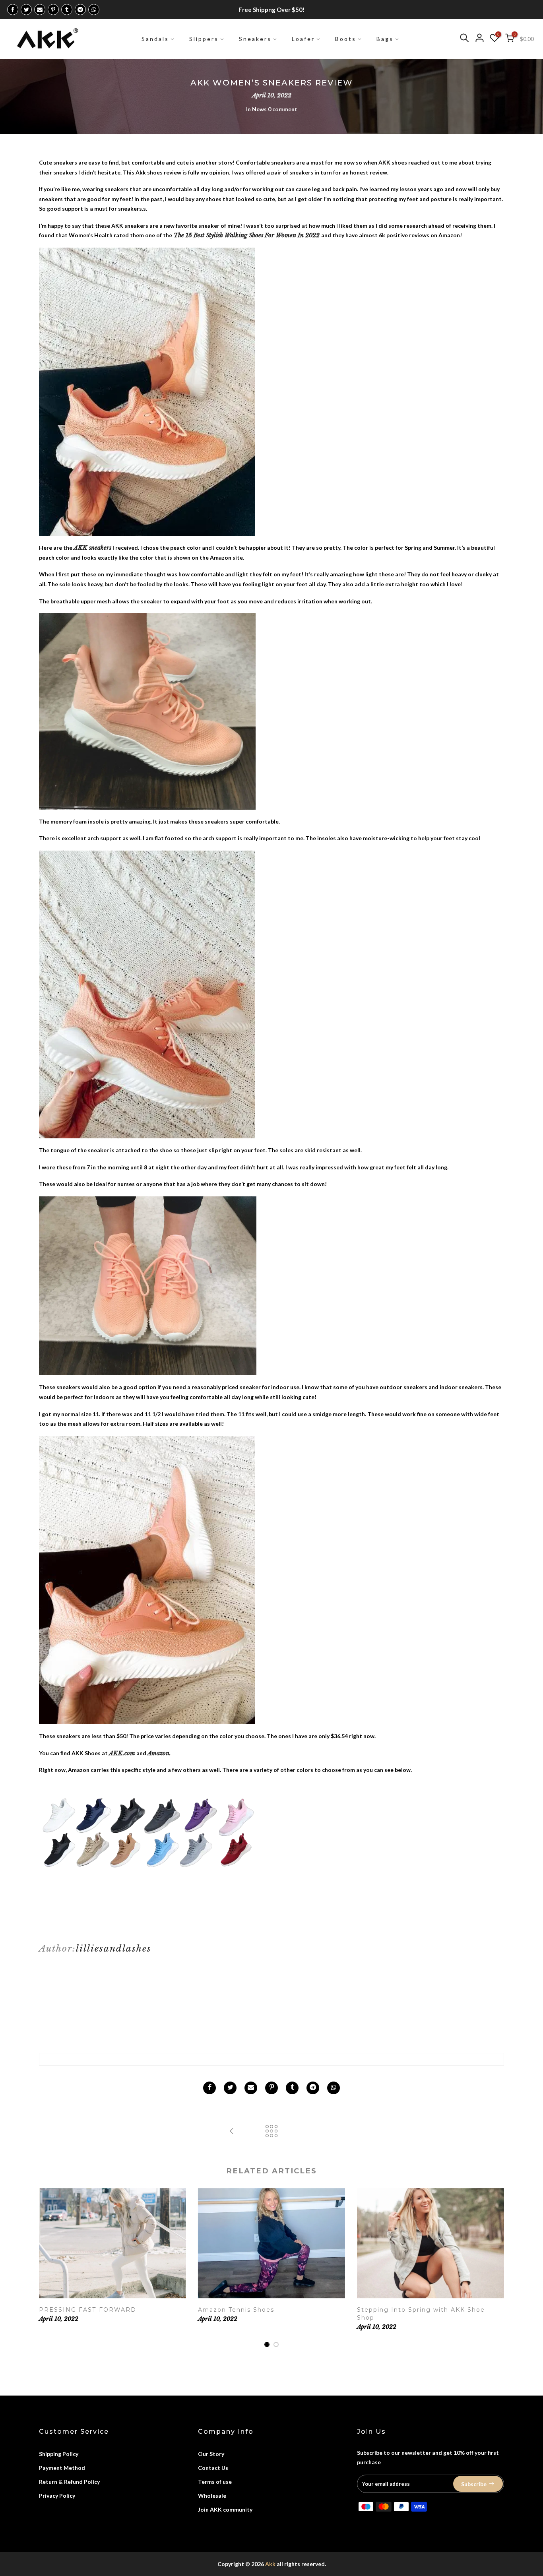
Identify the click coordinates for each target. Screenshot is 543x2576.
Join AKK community (225, 2509)
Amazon (158, 1753)
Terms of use (215, 2482)
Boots (346, 39)
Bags (385, 39)
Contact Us (213, 2468)
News (259, 109)
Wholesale (212, 2496)
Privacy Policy (57, 2496)
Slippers (204, 39)
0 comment (283, 109)
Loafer (303, 39)
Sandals (155, 39)
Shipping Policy (59, 2454)
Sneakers (255, 39)
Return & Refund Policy (69, 2482)
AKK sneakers (92, 548)
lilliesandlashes (114, 1948)
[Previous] (47, 2268)
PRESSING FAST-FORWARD (88, 2310)
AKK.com (122, 1753)
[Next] (496, 2268)
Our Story (211, 2454)
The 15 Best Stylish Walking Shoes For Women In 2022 (247, 235)
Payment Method (62, 2468)
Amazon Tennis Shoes (236, 2310)
